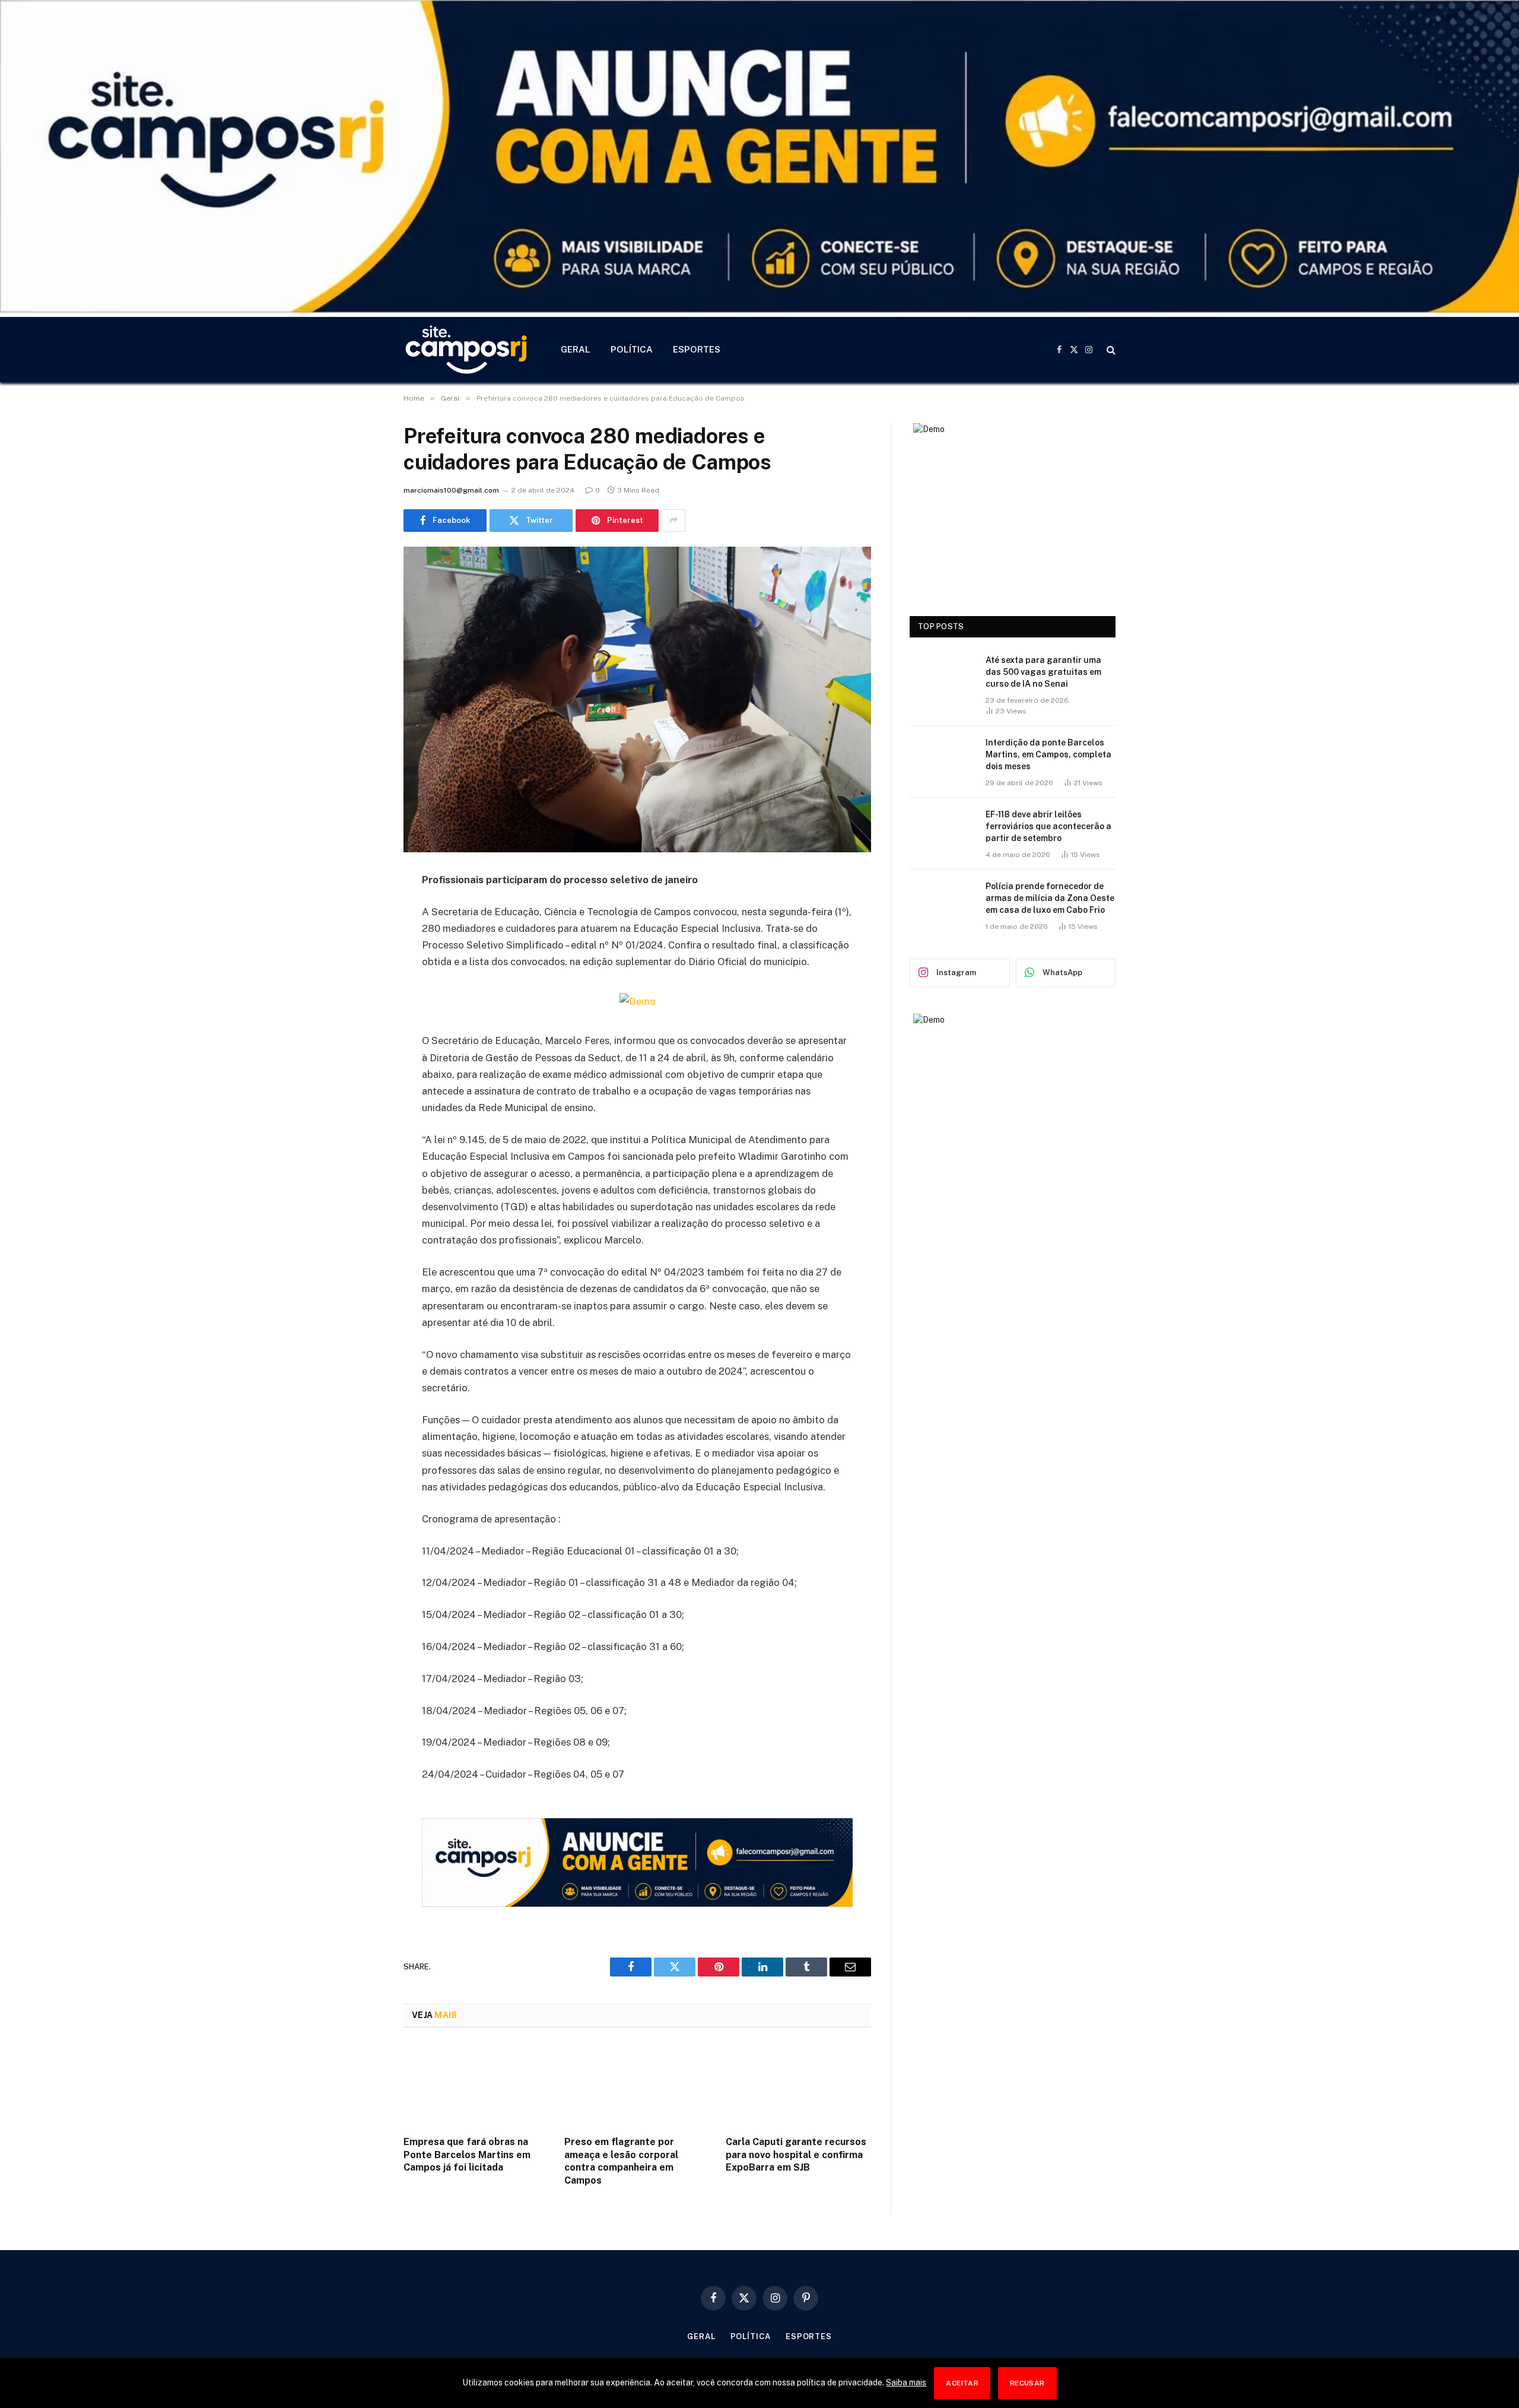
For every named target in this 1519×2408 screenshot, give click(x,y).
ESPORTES (697, 349)
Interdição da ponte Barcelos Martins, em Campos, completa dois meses (1048, 754)
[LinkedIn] (362, 971)
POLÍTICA (632, 349)
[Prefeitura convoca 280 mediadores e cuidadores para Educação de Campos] (637, 699)
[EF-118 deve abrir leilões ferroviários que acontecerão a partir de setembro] (942, 830)
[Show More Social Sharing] (673, 521)
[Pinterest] (362, 1001)
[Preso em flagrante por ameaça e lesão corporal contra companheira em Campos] (637, 2085)
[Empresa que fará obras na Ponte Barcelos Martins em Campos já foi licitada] (476, 2085)
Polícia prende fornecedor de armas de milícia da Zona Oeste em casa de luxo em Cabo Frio (1050, 898)
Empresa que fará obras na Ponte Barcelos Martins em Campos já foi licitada (467, 2155)
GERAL (576, 349)
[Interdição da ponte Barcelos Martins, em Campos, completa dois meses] (942, 758)
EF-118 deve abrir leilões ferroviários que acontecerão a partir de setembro (1048, 826)
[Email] (362, 1032)
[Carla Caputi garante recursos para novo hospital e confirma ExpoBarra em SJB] (798, 2085)
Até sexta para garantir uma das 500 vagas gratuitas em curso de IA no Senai (1043, 672)
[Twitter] (362, 941)
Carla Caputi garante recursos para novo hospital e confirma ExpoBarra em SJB (796, 2155)
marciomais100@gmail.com (451, 490)
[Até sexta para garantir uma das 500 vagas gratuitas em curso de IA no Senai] (942, 675)
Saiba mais (906, 2382)
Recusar (1027, 2383)
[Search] (1110, 350)
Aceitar (962, 2383)
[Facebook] (362, 910)
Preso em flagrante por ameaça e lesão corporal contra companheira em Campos (621, 2161)
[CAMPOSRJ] (467, 350)
